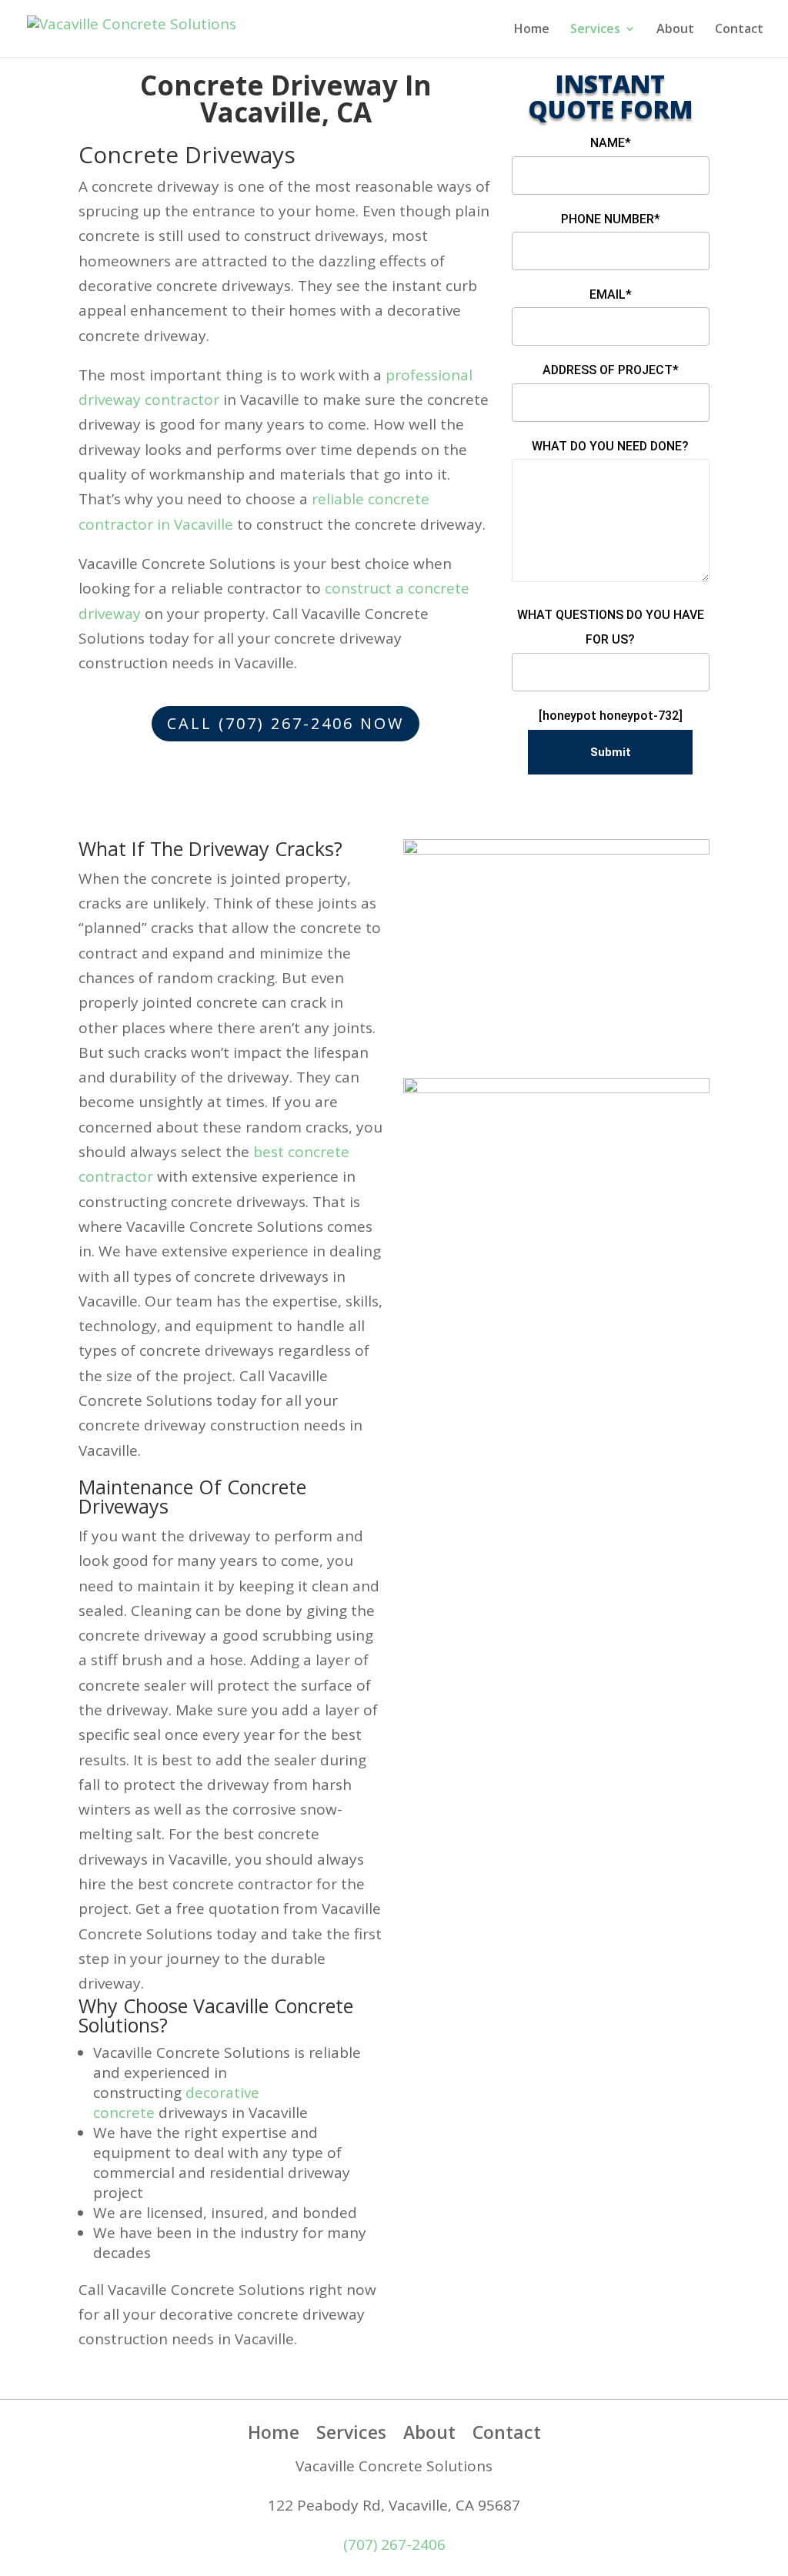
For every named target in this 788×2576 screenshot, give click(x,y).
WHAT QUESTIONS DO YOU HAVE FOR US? (611, 627)
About (675, 30)
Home (532, 30)
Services (595, 30)
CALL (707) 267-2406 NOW (285, 723)
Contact (739, 30)
